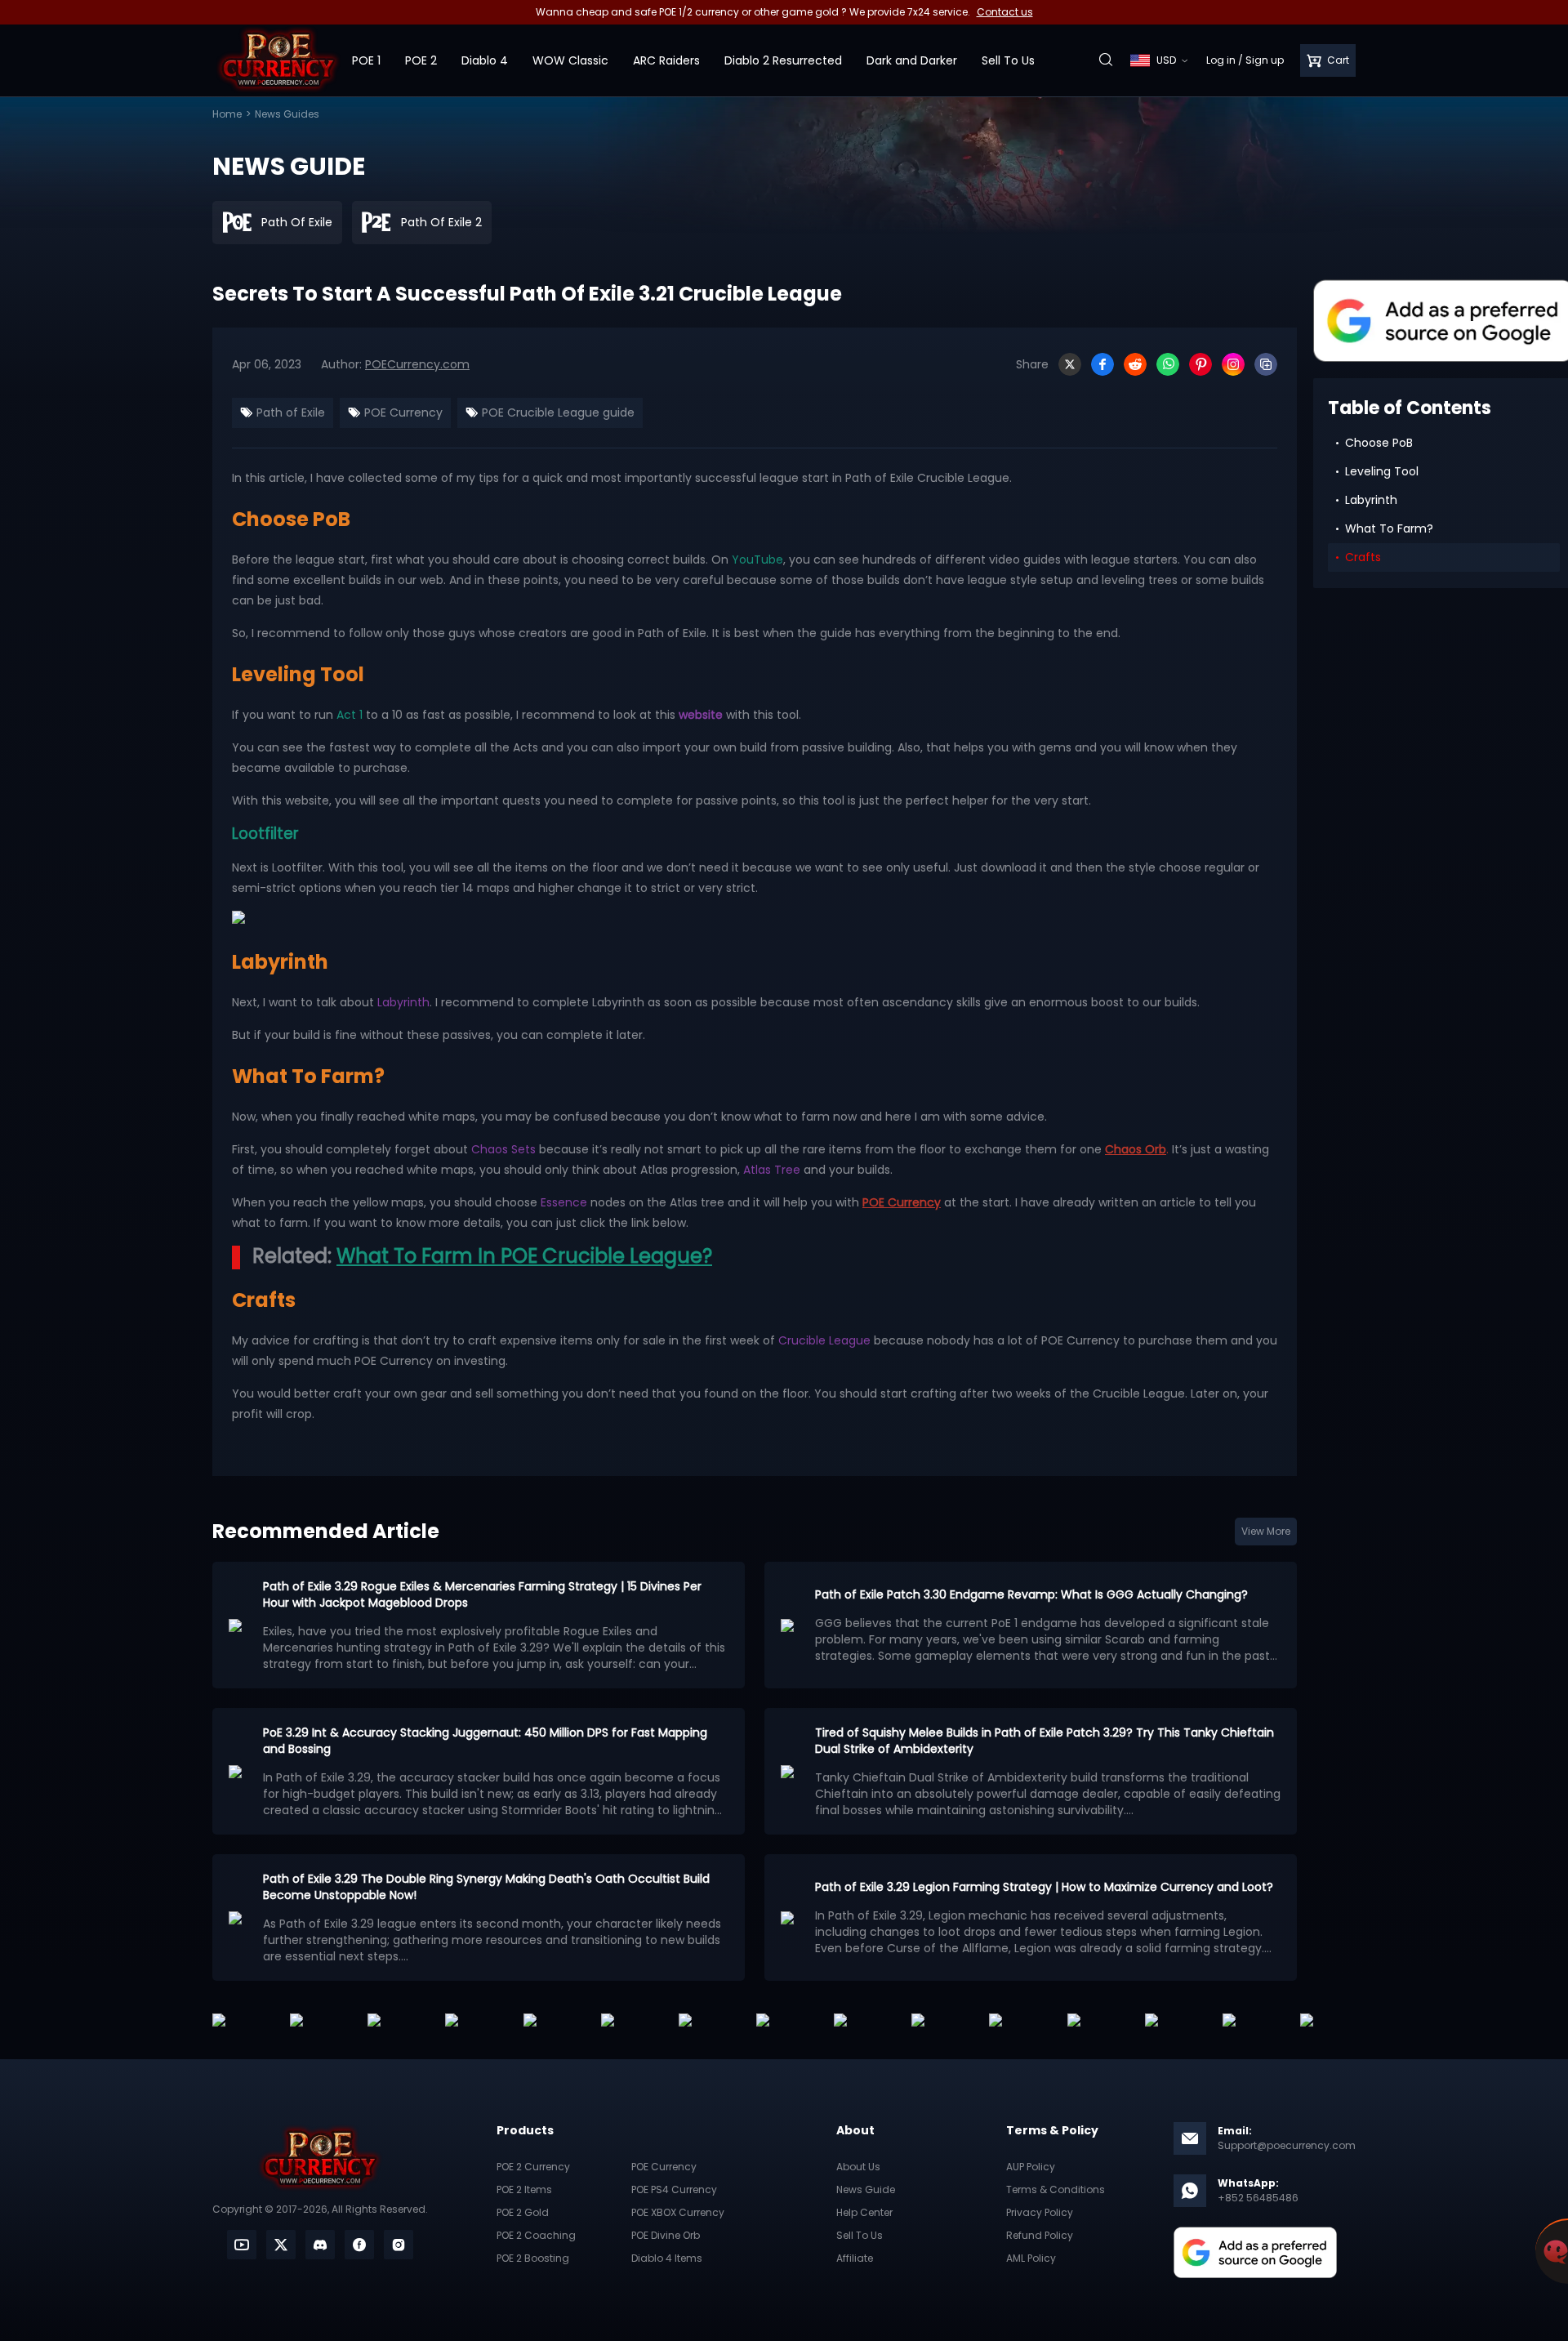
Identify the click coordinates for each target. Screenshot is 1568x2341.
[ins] (399, 2245)
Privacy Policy (1040, 2212)
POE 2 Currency (533, 2167)
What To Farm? (1389, 528)
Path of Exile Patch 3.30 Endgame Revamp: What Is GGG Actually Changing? (1031, 1594)
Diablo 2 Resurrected (783, 60)
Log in (1221, 60)
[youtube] (242, 2245)
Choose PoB (1379, 443)
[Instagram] (1233, 364)
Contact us (1005, 12)
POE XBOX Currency (678, 2212)
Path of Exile (289, 412)
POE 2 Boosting (533, 2258)
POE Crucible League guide (557, 412)
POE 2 (421, 60)
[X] (1070, 364)
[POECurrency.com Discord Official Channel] (320, 2245)
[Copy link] (1266, 364)
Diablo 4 (485, 60)
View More (1266, 1531)
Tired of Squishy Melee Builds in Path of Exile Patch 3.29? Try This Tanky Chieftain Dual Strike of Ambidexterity (1045, 1741)
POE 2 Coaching (536, 2235)
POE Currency (402, 412)
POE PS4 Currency (674, 2189)
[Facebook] (1102, 364)
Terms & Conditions (1056, 2189)
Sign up (1265, 60)
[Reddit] (1135, 364)
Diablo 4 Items (667, 2258)
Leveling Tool (1382, 471)
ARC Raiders (666, 60)
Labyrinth (1371, 500)
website (701, 715)
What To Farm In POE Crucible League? (524, 1256)
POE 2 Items (524, 2189)
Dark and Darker (912, 60)
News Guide (866, 2189)
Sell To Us (1008, 60)
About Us (858, 2167)
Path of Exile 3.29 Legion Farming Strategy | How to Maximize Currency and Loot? (1044, 1887)
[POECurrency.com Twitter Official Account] (281, 2245)
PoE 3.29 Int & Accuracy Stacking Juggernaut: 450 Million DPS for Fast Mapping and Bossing (485, 1741)
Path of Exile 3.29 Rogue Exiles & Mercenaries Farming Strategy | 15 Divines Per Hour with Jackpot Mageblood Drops (482, 1594)
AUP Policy (1031, 2167)
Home (227, 114)
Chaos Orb (1136, 1149)
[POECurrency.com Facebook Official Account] (359, 2245)
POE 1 (366, 60)
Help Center (864, 2212)
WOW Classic (570, 60)
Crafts (1363, 557)
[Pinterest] (1200, 364)
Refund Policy (1040, 2235)
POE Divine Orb (666, 2235)
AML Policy (1031, 2258)
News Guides (287, 114)
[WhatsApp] (1168, 364)
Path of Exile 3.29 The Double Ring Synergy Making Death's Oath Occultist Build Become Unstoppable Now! (486, 1887)
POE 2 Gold (523, 2212)
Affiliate (855, 2258)
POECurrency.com (417, 364)
